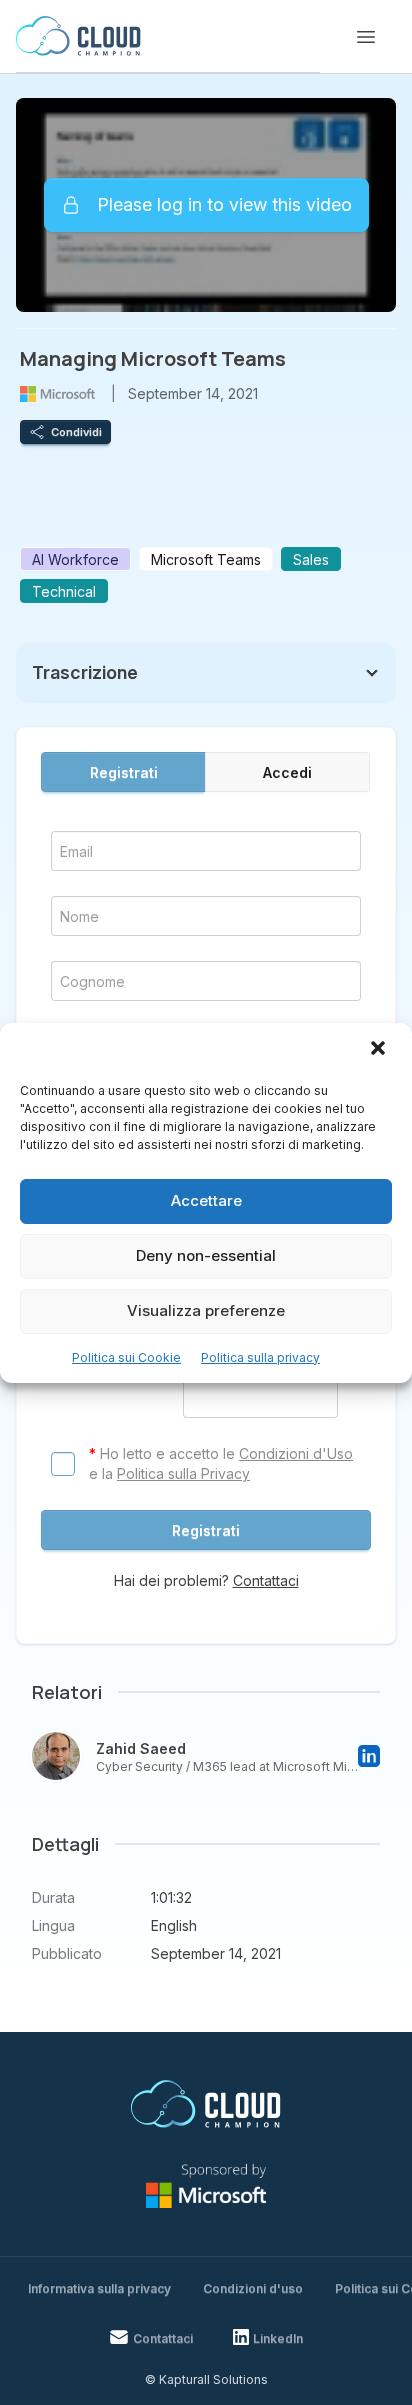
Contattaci (266, 1580)
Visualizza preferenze (206, 1310)
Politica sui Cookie (126, 1357)
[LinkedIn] (369, 1756)
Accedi (287, 772)
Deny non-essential (206, 1255)
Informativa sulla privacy (99, 2288)
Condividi (76, 432)
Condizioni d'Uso (296, 1453)
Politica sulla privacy (260, 1357)
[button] (380, 1050)
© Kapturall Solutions (206, 2379)
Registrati (124, 772)
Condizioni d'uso (253, 2288)
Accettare (206, 1200)
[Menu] (366, 37)
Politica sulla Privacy (183, 1473)
